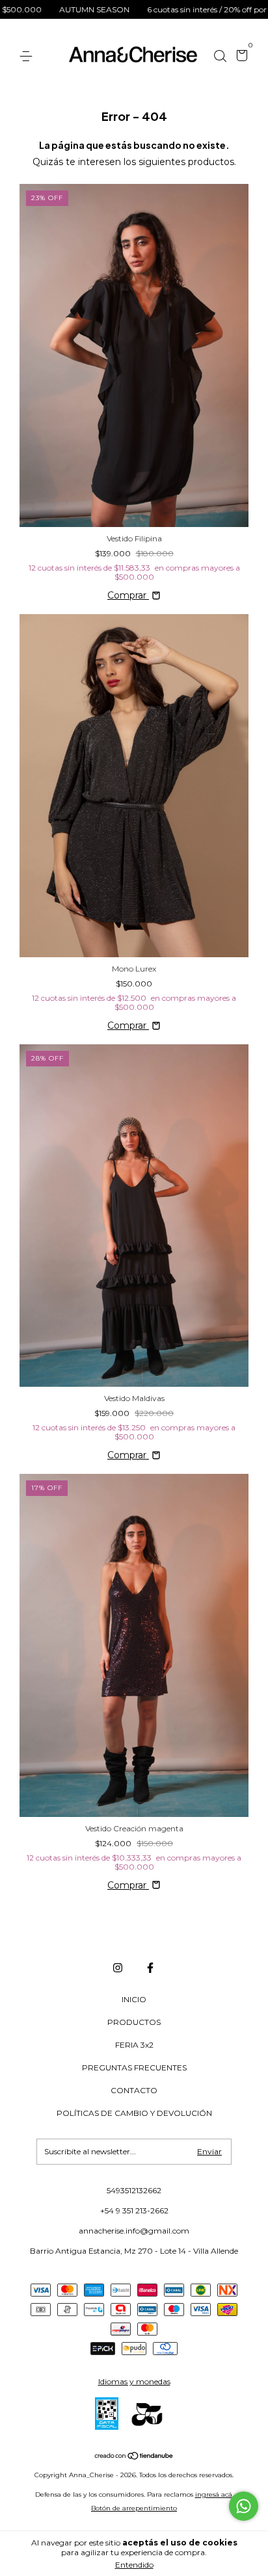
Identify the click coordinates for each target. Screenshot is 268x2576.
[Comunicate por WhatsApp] (244, 2506)
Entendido (134, 2565)
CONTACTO (134, 2090)
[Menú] (28, 56)
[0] (240, 57)
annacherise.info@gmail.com (134, 2231)
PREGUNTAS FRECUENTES (134, 2067)
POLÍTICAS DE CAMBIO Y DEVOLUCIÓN (134, 2113)
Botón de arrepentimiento (134, 2508)
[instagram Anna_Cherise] (118, 1968)
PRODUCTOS (134, 2022)
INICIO (134, 1999)
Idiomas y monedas (134, 2381)
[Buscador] (220, 56)
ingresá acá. (214, 2494)
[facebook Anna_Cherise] (150, 1968)
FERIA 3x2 (134, 2045)
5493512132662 (134, 2190)
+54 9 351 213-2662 (134, 2210)
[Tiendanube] (134, 2457)
